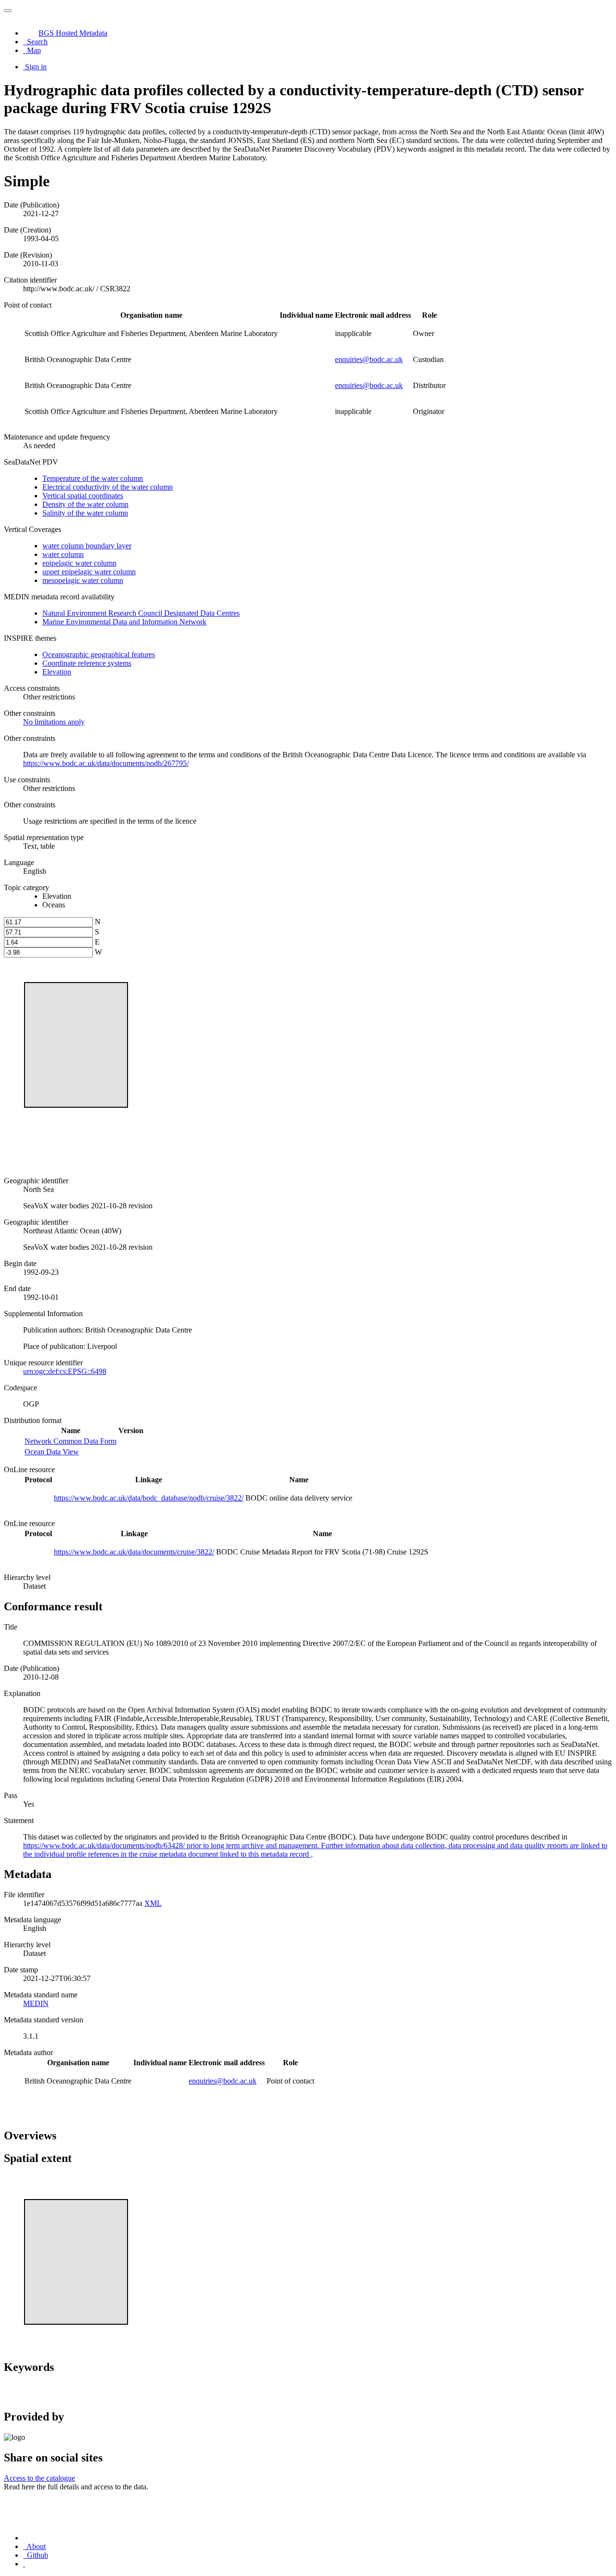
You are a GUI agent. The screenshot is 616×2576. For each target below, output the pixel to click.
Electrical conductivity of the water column (108, 487)
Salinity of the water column (85, 513)
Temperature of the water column (93, 478)
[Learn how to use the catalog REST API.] (24, 2564)
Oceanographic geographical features (99, 654)
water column (63, 554)
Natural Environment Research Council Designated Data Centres (141, 613)
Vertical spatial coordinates (83, 496)
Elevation (57, 672)
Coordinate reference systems (87, 663)
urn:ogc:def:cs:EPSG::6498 (65, 1371)
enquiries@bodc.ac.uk (369, 359)
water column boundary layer (87, 546)
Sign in (36, 67)
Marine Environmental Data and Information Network (124, 622)
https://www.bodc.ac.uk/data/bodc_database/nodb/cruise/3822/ (149, 1498)
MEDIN (36, 2003)
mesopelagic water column (83, 580)
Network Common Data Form (71, 1441)
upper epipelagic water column (89, 572)
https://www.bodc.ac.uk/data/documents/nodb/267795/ (106, 763)
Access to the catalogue (39, 2478)
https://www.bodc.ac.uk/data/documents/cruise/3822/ (134, 1552)
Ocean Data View (52, 1452)
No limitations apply (54, 722)
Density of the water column (85, 504)
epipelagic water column (79, 563)
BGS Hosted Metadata (73, 33)
